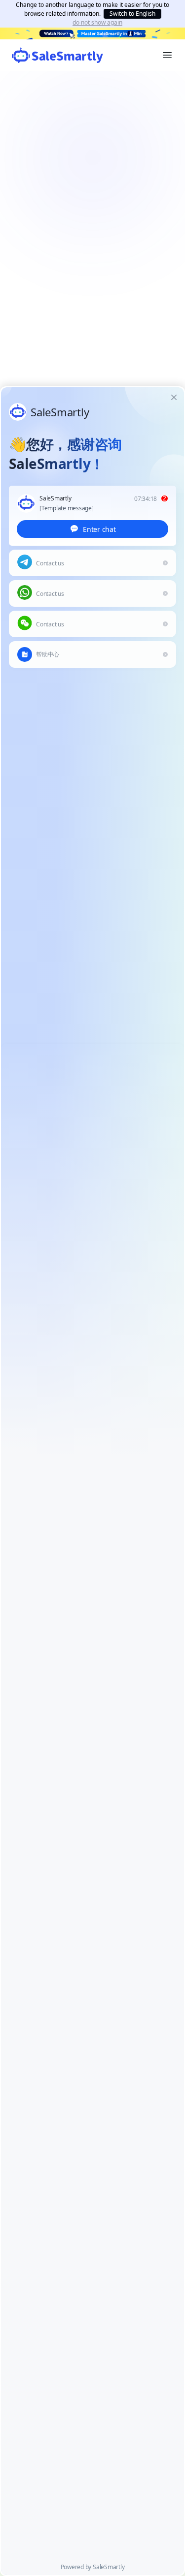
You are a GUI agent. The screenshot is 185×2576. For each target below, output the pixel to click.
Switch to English (132, 14)
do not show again (97, 23)
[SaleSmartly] (57, 55)
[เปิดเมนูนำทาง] (167, 55)
